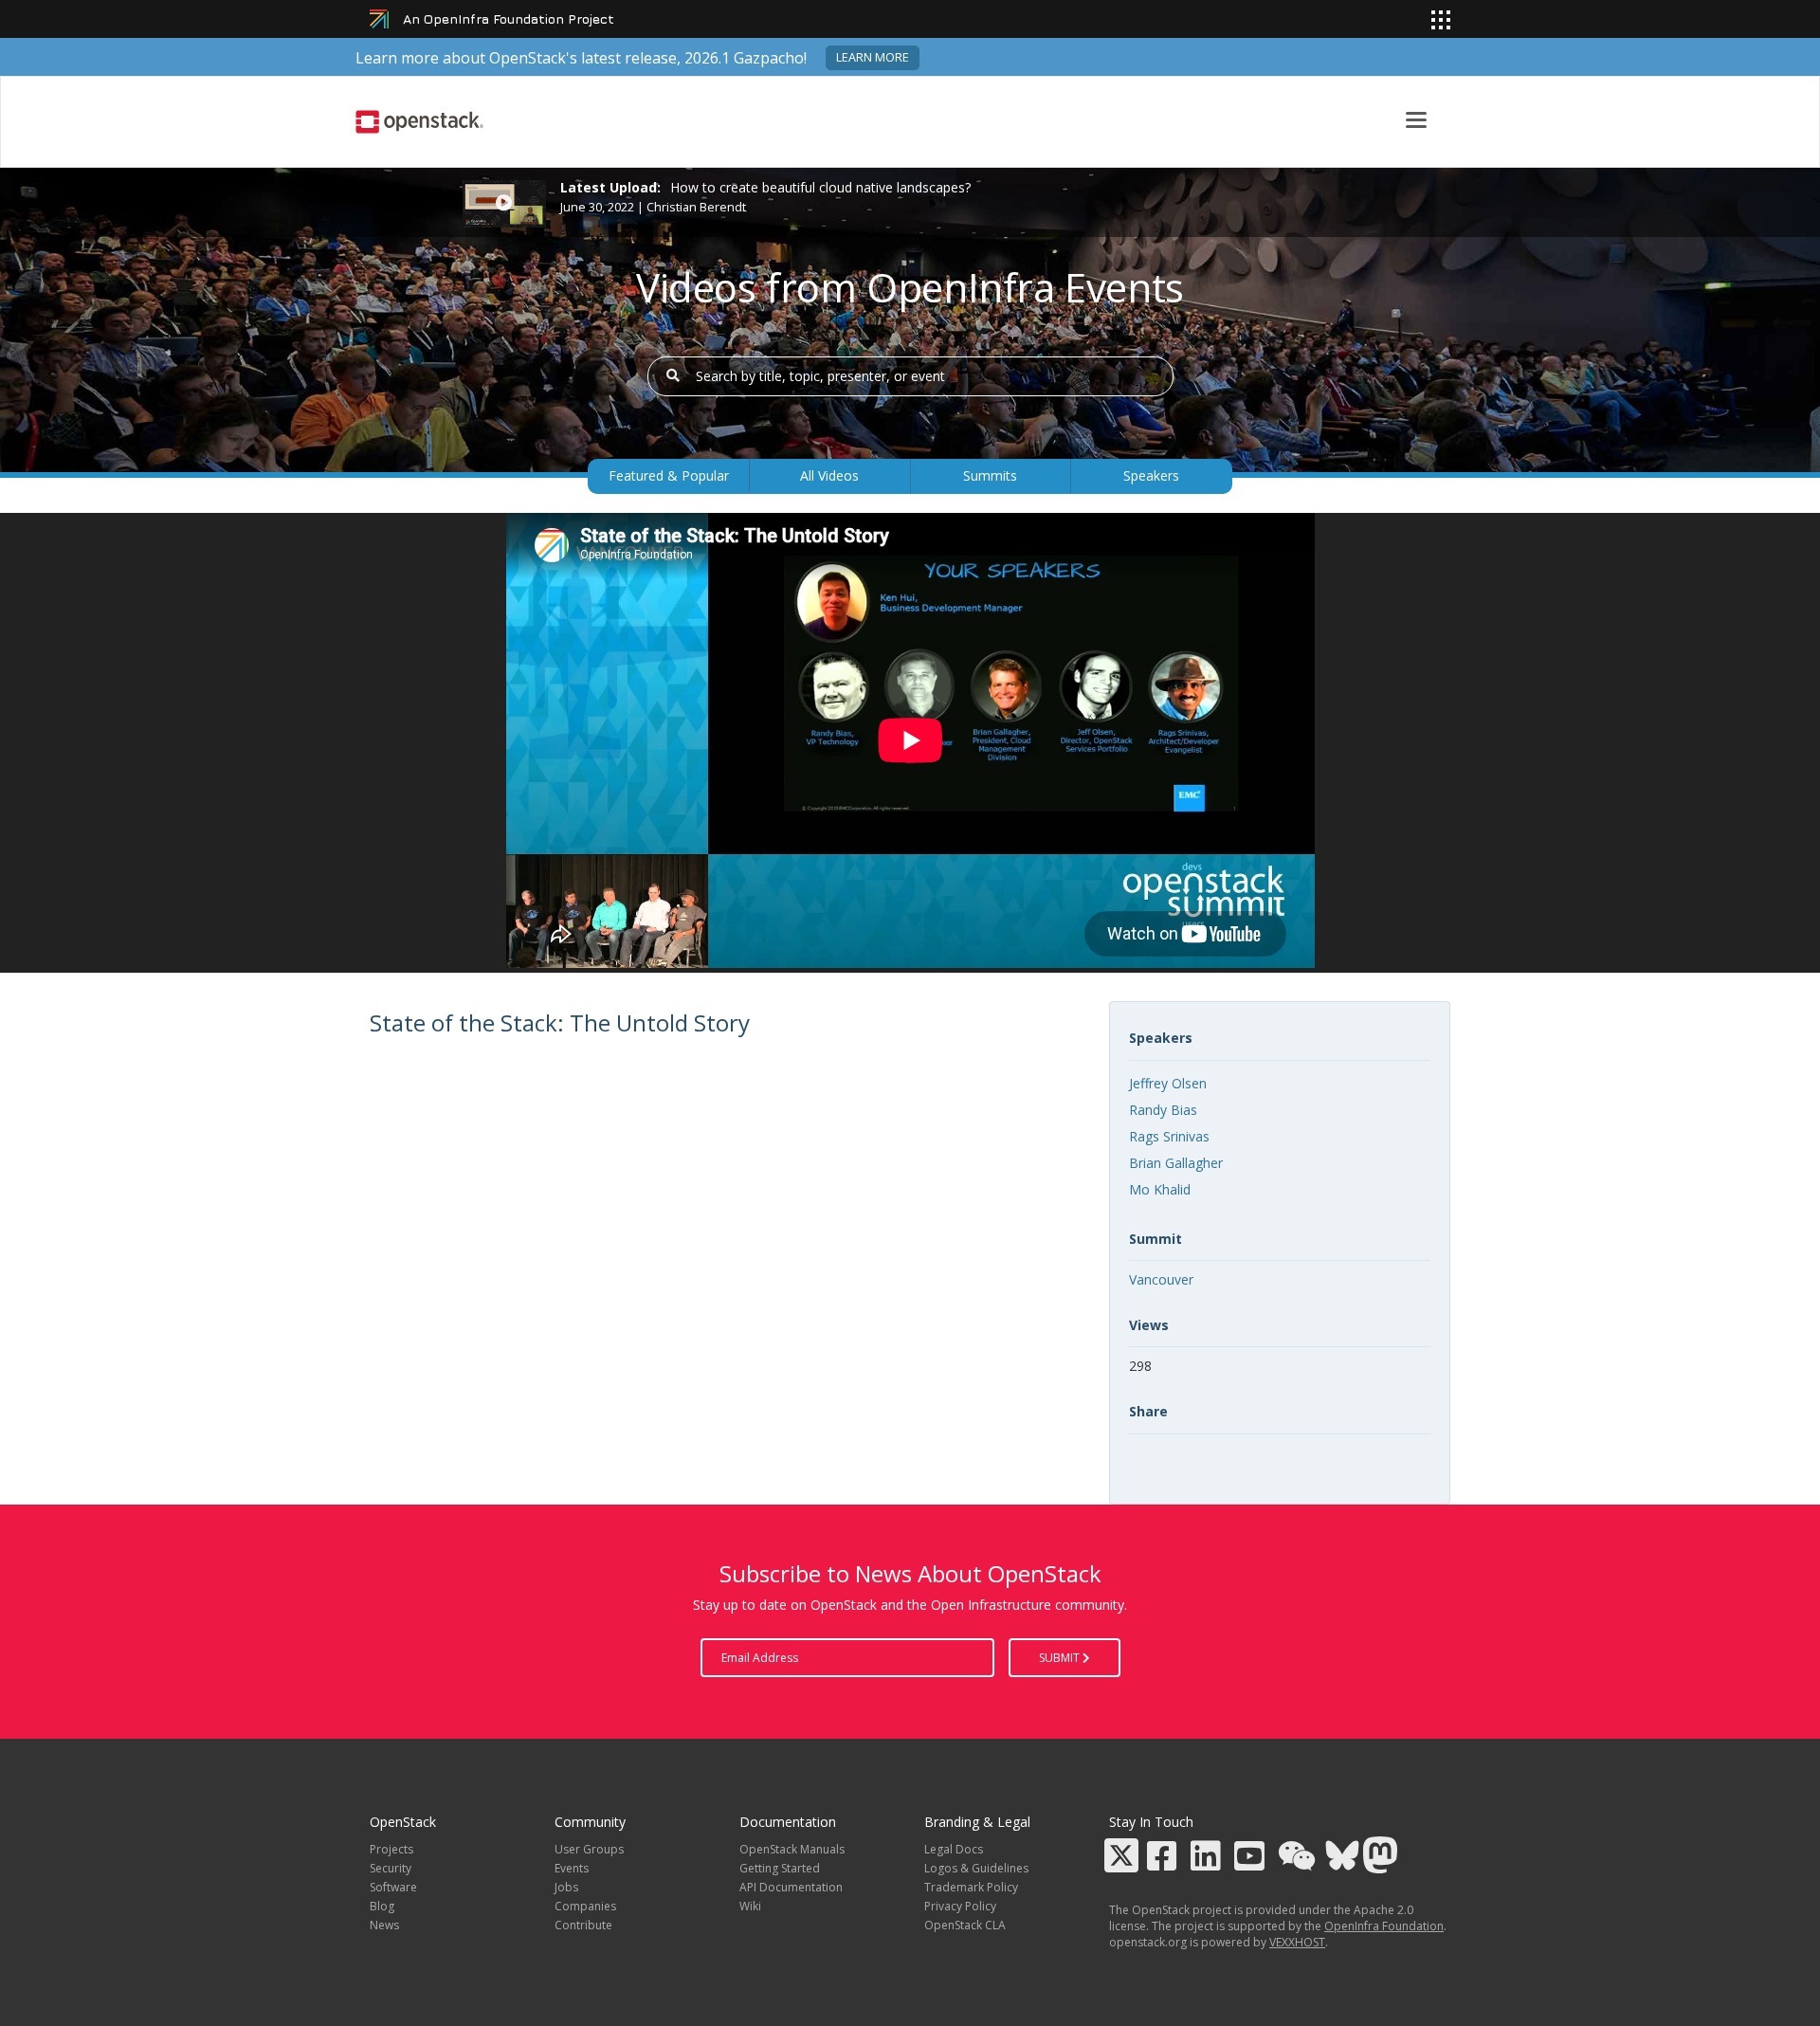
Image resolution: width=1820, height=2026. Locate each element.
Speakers (1151, 475)
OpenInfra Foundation (1384, 1926)
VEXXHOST (1297, 1942)
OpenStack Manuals (792, 1849)
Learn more (873, 57)
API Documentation (791, 1887)
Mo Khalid (1160, 1189)
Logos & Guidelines (976, 1868)
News (384, 1925)
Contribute (583, 1925)
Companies (585, 1906)
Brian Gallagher (1176, 1163)
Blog (382, 1906)
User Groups (589, 1849)
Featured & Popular (669, 475)
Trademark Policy (971, 1887)
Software (393, 1887)
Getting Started (780, 1868)
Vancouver (1161, 1279)
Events (572, 1868)
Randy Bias (1163, 1110)
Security (391, 1868)
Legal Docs (954, 1849)
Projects (391, 1849)
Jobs (566, 1887)
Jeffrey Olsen (1168, 1083)
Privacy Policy (960, 1906)
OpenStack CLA (965, 1925)
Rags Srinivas (1169, 1136)
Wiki (750, 1906)
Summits (990, 475)
